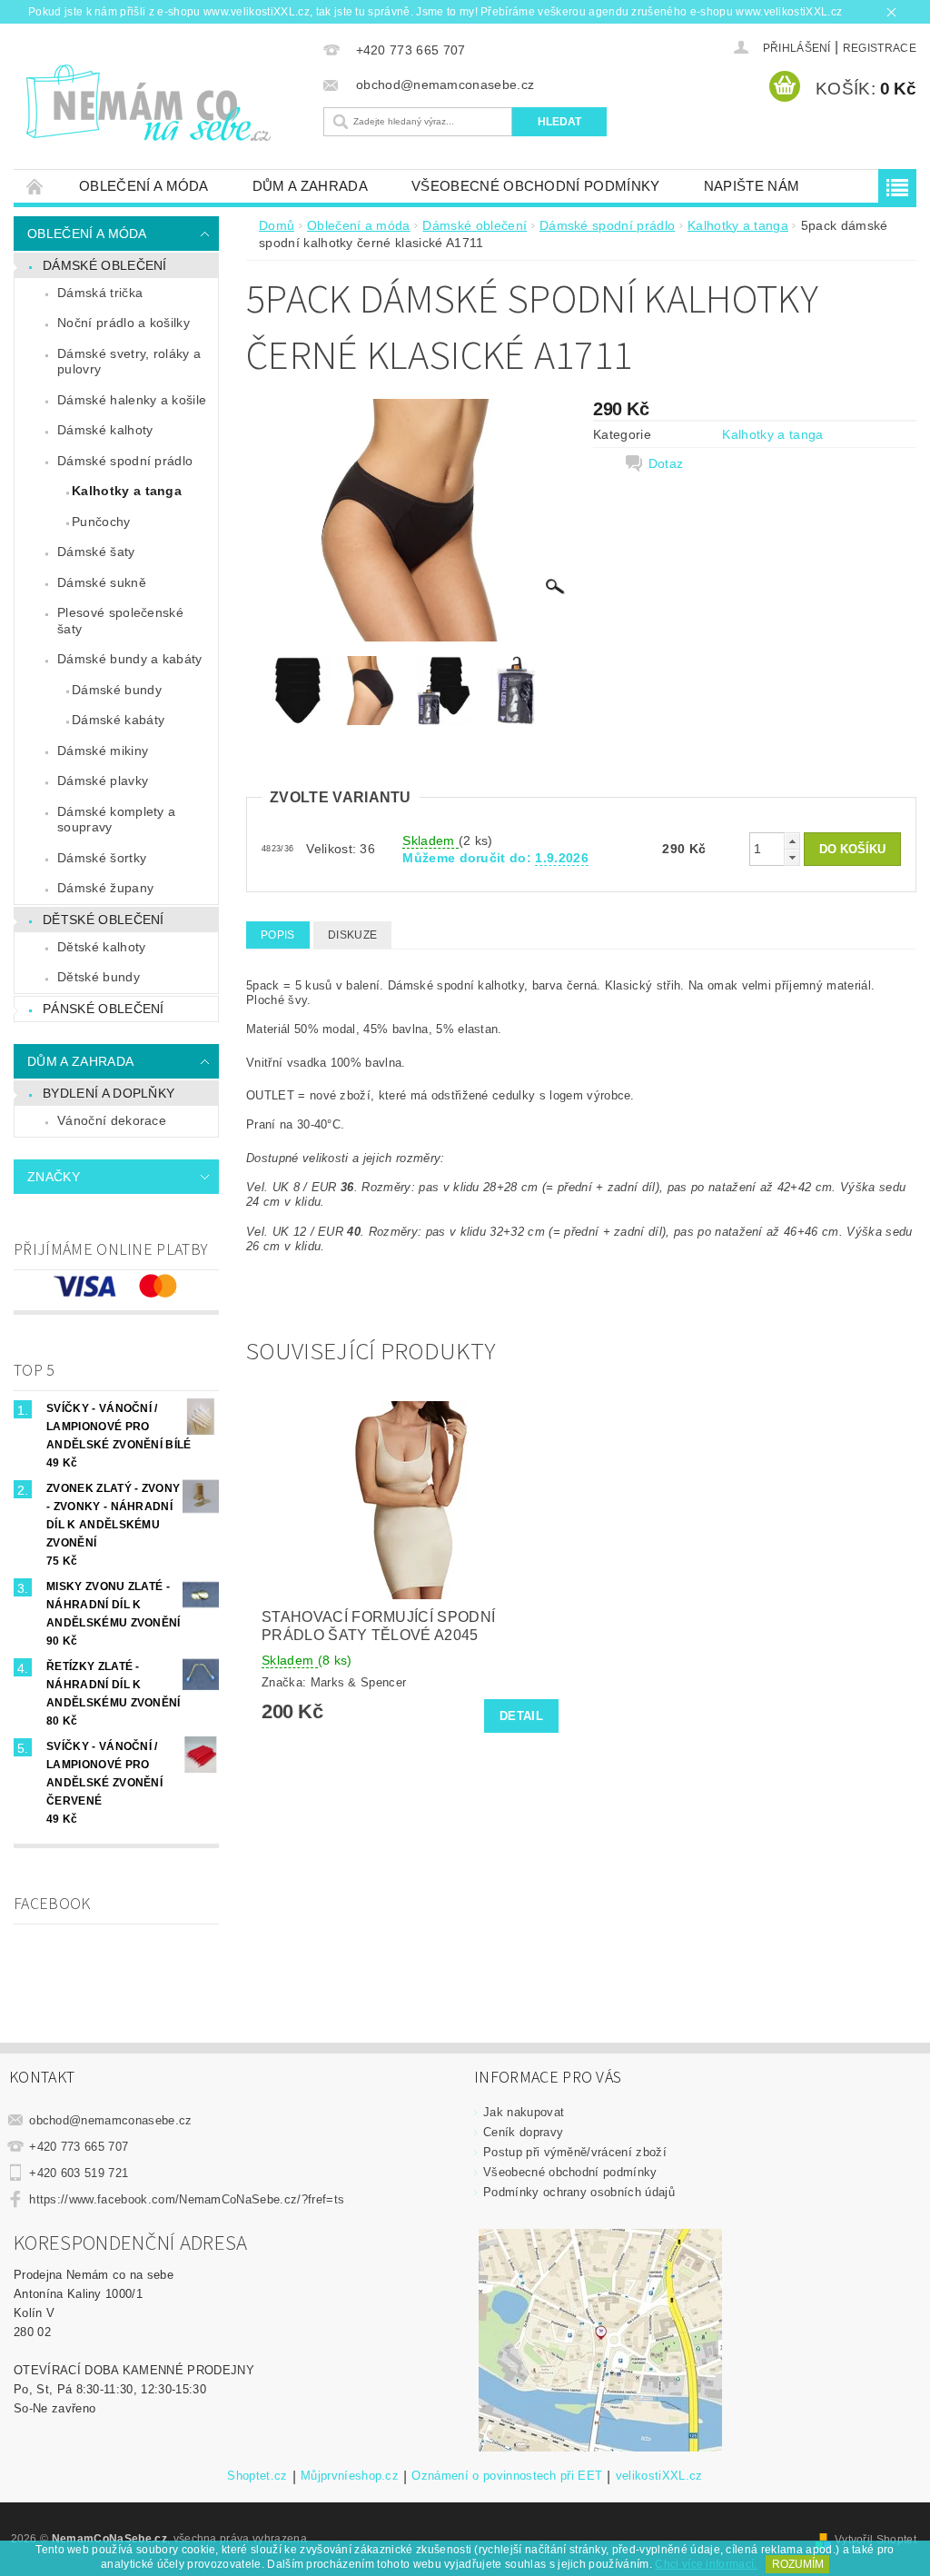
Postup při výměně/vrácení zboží (575, 2152)
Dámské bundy (117, 690)
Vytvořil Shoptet (876, 2540)
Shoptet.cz (257, 2476)
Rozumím (798, 2564)
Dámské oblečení (105, 265)
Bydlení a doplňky (109, 1093)
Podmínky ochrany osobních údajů (579, 2192)
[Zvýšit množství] (792, 841)
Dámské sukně (102, 582)
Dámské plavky (103, 781)
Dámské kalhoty (105, 430)
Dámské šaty (96, 552)
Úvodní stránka (35, 186)
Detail (521, 1716)
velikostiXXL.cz (659, 2476)
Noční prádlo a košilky (124, 323)
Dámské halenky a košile (132, 400)
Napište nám (752, 186)
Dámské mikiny (103, 751)
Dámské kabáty (118, 720)
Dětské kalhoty (101, 947)
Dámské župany (105, 888)
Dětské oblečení (104, 920)
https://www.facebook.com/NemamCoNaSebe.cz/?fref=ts (187, 2199)
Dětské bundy (99, 977)
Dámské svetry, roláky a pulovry (129, 362)
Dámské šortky (102, 858)
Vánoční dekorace (112, 1120)
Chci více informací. (706, 2564)
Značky (54, 1177)
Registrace (880, 48)
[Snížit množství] (792, 857)
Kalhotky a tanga (127, 491)
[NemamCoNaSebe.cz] (164, 104)
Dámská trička (100, 293)
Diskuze (352, 935)
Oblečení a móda (144, 186)
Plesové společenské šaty (120, 621)
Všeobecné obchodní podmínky (536, 186)
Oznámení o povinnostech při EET (507, 2476)
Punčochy (101, 522)
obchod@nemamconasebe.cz (110, 2120)
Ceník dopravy (523, 2132)
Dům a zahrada (310, 186)
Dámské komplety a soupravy (116, 820)
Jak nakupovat (524, 2112)
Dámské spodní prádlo (125, 461)
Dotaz (666, 463)
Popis (278, 935)
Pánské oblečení (104, 1009)
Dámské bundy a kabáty (130, 659)
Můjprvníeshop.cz (350, 2476)
